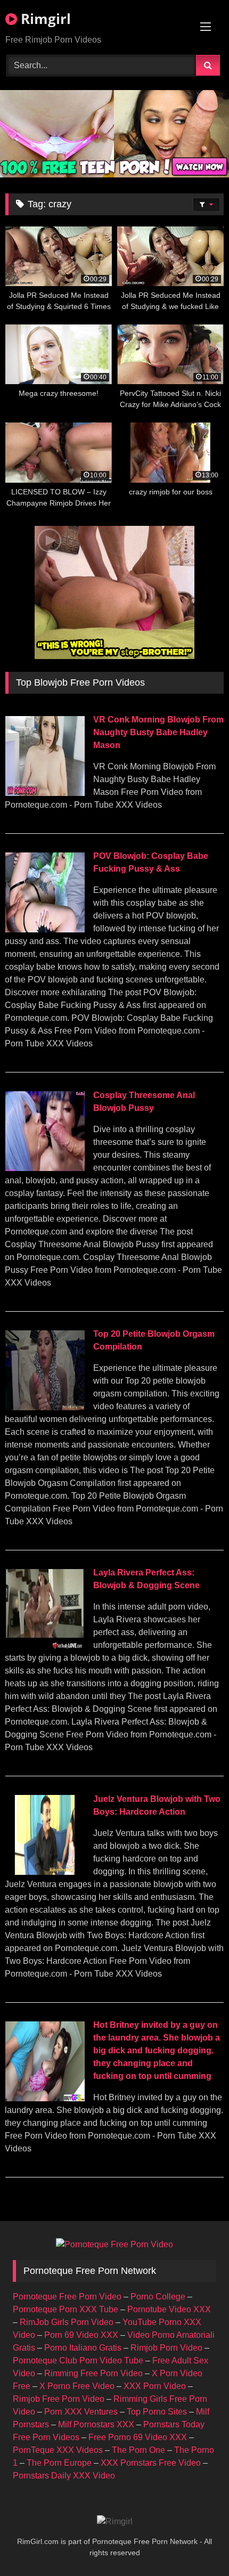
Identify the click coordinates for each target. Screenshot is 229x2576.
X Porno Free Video (77, 2386)
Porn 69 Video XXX (81, 2335)
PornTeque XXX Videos (58, 2450)
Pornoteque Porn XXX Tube (66, 2309)
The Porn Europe (59, 2463)
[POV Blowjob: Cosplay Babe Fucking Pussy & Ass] (45, 929)
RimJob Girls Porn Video (67, 2322)
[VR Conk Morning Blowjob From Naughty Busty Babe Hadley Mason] (45, 793)
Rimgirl (44, 19)
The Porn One (138, 2450)
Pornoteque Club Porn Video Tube (78, 2360)
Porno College (158, 2297)
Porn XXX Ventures (81, 2412)
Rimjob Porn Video (166, 2348)
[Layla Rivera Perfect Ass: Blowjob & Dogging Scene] (45, 1646)
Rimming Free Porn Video (93, 2373)
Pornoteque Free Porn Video (67, 2297)
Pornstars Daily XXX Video (64, 2476)
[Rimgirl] (115, 2522)
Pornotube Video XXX (169, 2309)
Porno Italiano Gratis (83, 2348)
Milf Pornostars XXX (96, 2424)
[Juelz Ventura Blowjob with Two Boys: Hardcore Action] (45, 1872)
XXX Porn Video (155, 2386)
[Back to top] (196, 2544)
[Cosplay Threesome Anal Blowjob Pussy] (45, 1168)
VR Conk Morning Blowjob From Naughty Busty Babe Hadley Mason (158, 732)
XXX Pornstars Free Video (151, 2463)
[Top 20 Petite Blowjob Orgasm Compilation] (45, 1407)
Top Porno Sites (157, 2412)
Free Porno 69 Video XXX (138, 2437)
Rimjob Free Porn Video (59, 2399)
